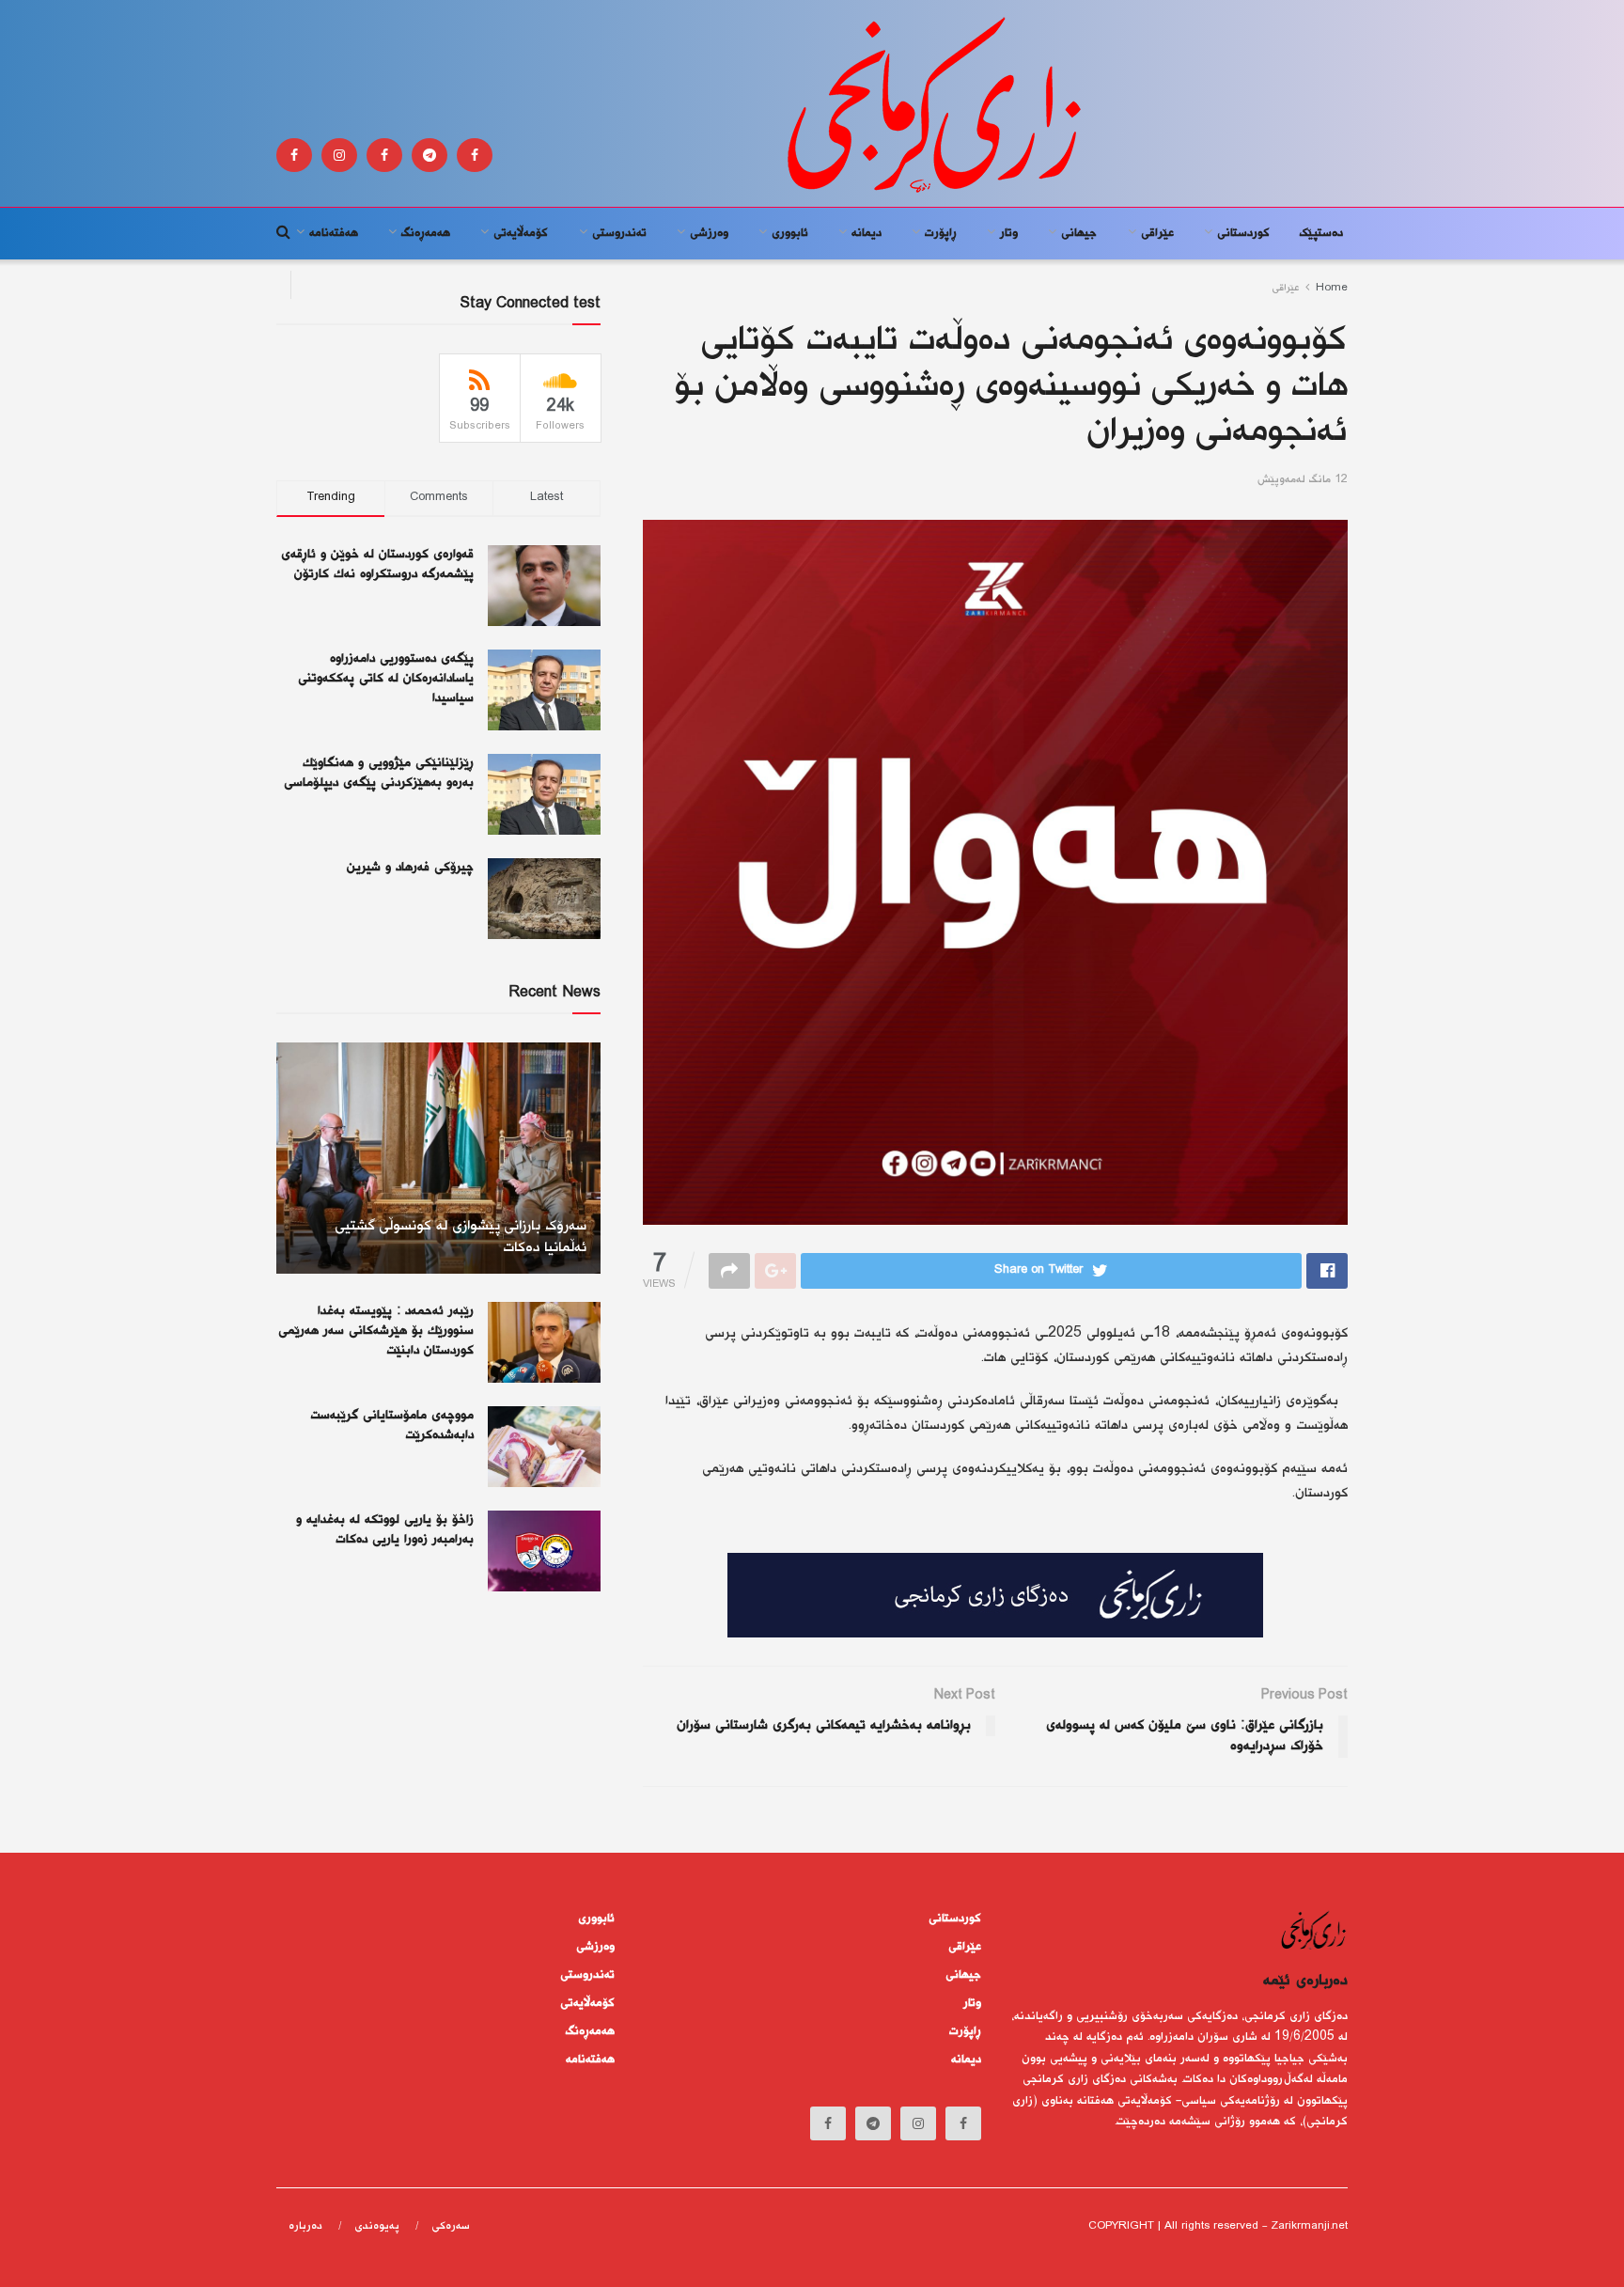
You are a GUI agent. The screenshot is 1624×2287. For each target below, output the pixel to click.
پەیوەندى (377, 2226)
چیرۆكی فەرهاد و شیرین (410, 868)
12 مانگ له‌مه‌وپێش (1303, 480)
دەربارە (305, 2226)
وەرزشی (709, 233)
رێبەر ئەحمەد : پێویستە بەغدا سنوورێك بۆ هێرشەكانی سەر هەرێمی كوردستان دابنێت (376, 1331)
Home (1332, 288)
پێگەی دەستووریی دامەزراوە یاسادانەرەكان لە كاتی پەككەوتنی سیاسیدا (386, 679)
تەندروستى (619, 233)
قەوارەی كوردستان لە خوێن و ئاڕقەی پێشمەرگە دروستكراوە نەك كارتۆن (377, 564)
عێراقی (1157, 233)
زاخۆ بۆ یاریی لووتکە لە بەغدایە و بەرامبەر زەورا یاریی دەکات (385, 1530)
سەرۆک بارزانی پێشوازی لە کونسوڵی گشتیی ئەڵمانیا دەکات (461, 1237)
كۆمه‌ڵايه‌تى (521, 233)
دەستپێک (1321, 233)
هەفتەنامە (334, 233)
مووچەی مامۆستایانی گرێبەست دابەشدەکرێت (392, 1425)
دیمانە (867, 233)
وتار (1009, 233)
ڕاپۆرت (941, 233)
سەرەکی (451, 2226)
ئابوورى (790, 233)
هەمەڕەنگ (426, 233)
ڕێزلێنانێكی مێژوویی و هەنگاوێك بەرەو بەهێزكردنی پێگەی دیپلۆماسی (379, 773)
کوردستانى (1243, 233)
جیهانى (1079, 233)
